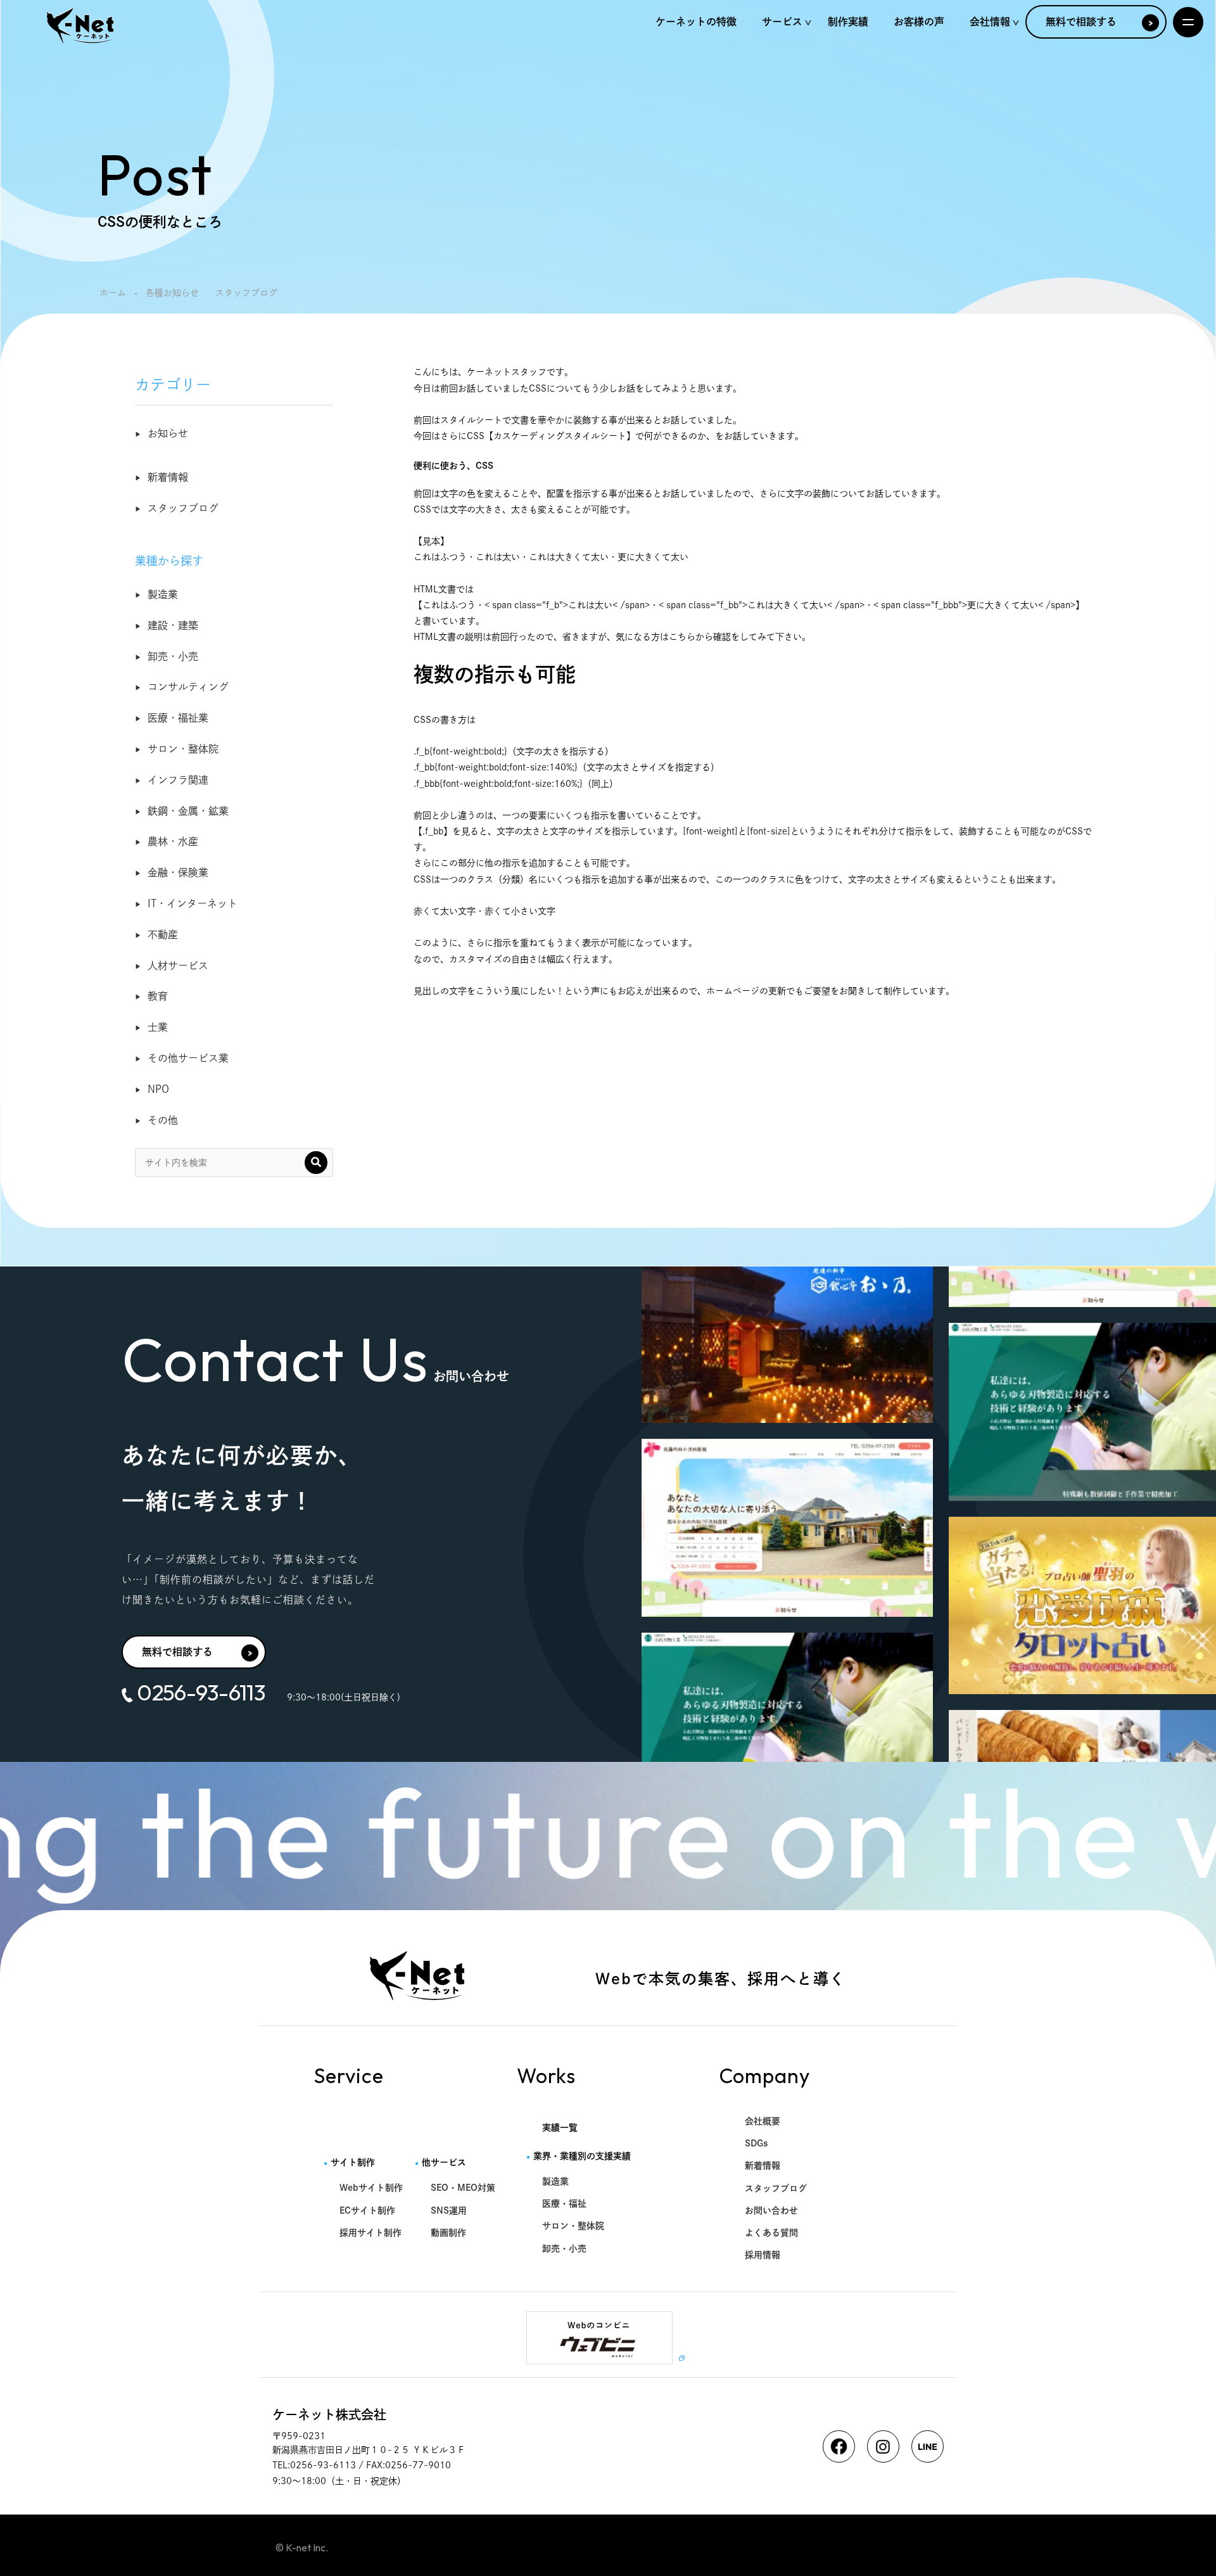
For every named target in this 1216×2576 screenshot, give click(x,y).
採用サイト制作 (370, 2233)
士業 (158, 1027)
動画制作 (448, 2233)
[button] (316, 1163)
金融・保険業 (178, 872)
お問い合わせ (771, 2210)
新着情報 (168, 477)
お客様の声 (919, 22)
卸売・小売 (173, 656)
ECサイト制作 (367, 2210)
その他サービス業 (188, 1058)
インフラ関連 (178, 780)
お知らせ (168, 433)
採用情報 (763, 2255)
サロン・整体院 (183, 749)
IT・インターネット (193, 903)
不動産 (163, 934)
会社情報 (990, 22)
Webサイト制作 (371, 2188)
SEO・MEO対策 (463, 2188)
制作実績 (848, 22)
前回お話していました (484, 388)
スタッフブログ (183, 508)
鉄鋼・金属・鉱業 (188, 811)
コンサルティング (188, 687)
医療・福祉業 (178, 718)
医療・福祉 (564, 2203)
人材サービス (178, 966)
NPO (158, 1089)
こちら (682, 637)
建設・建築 (173, 625)
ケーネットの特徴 (696, 22)
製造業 (163, 594)
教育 (158, 996)
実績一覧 (560, 2127)
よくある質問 (771, 2233)
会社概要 (763, 2121)
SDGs (757, 2143)
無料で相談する (1081, 22)
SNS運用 (449, 2210)
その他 (163, 1120)
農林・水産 (173, 841)
